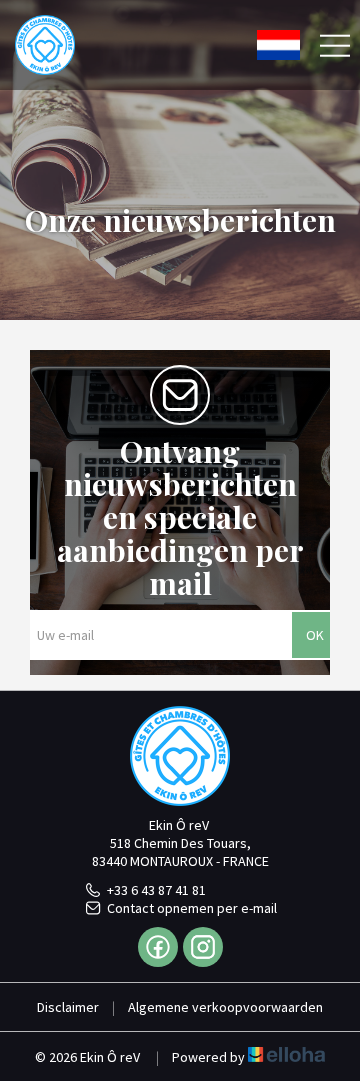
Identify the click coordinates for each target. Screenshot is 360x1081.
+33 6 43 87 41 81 (156, 890)
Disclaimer (68, 1007)
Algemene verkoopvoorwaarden (225, 1007)
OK (315, 635)
